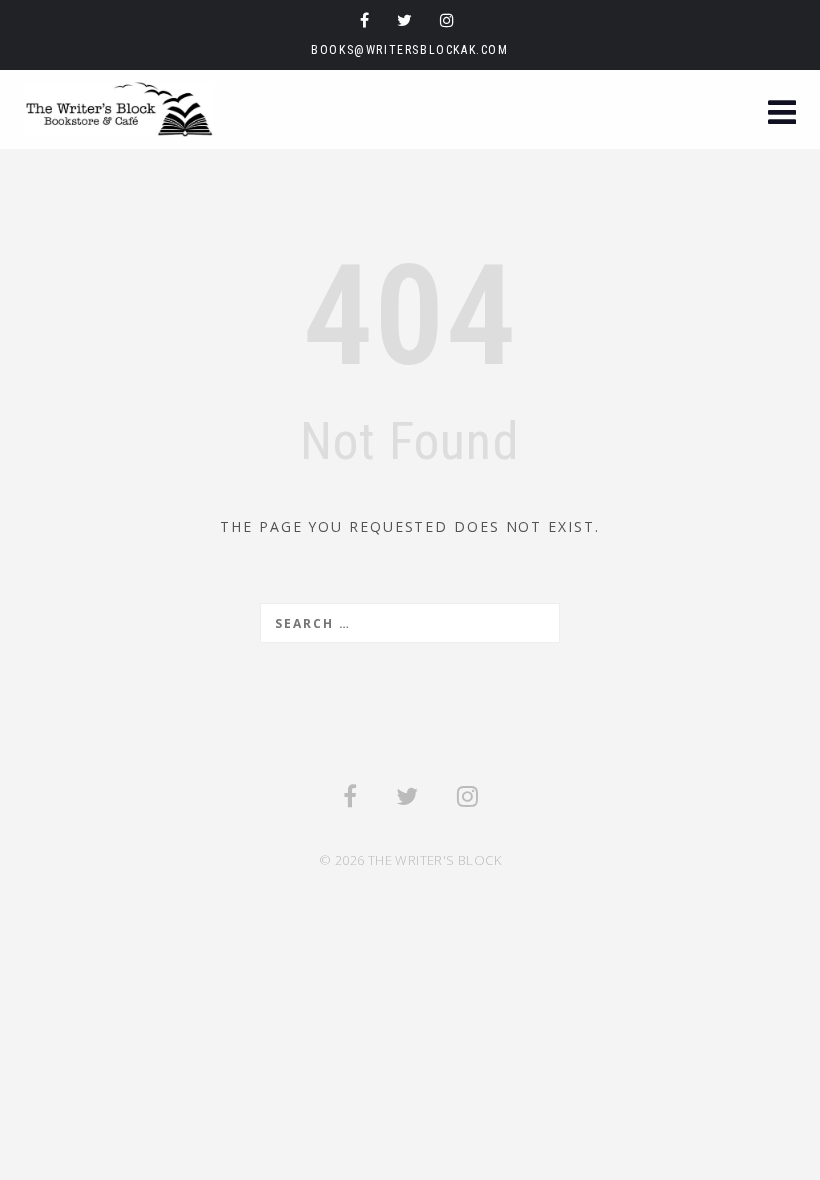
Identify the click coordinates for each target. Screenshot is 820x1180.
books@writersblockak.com (409, 50)
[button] (782, 114)
